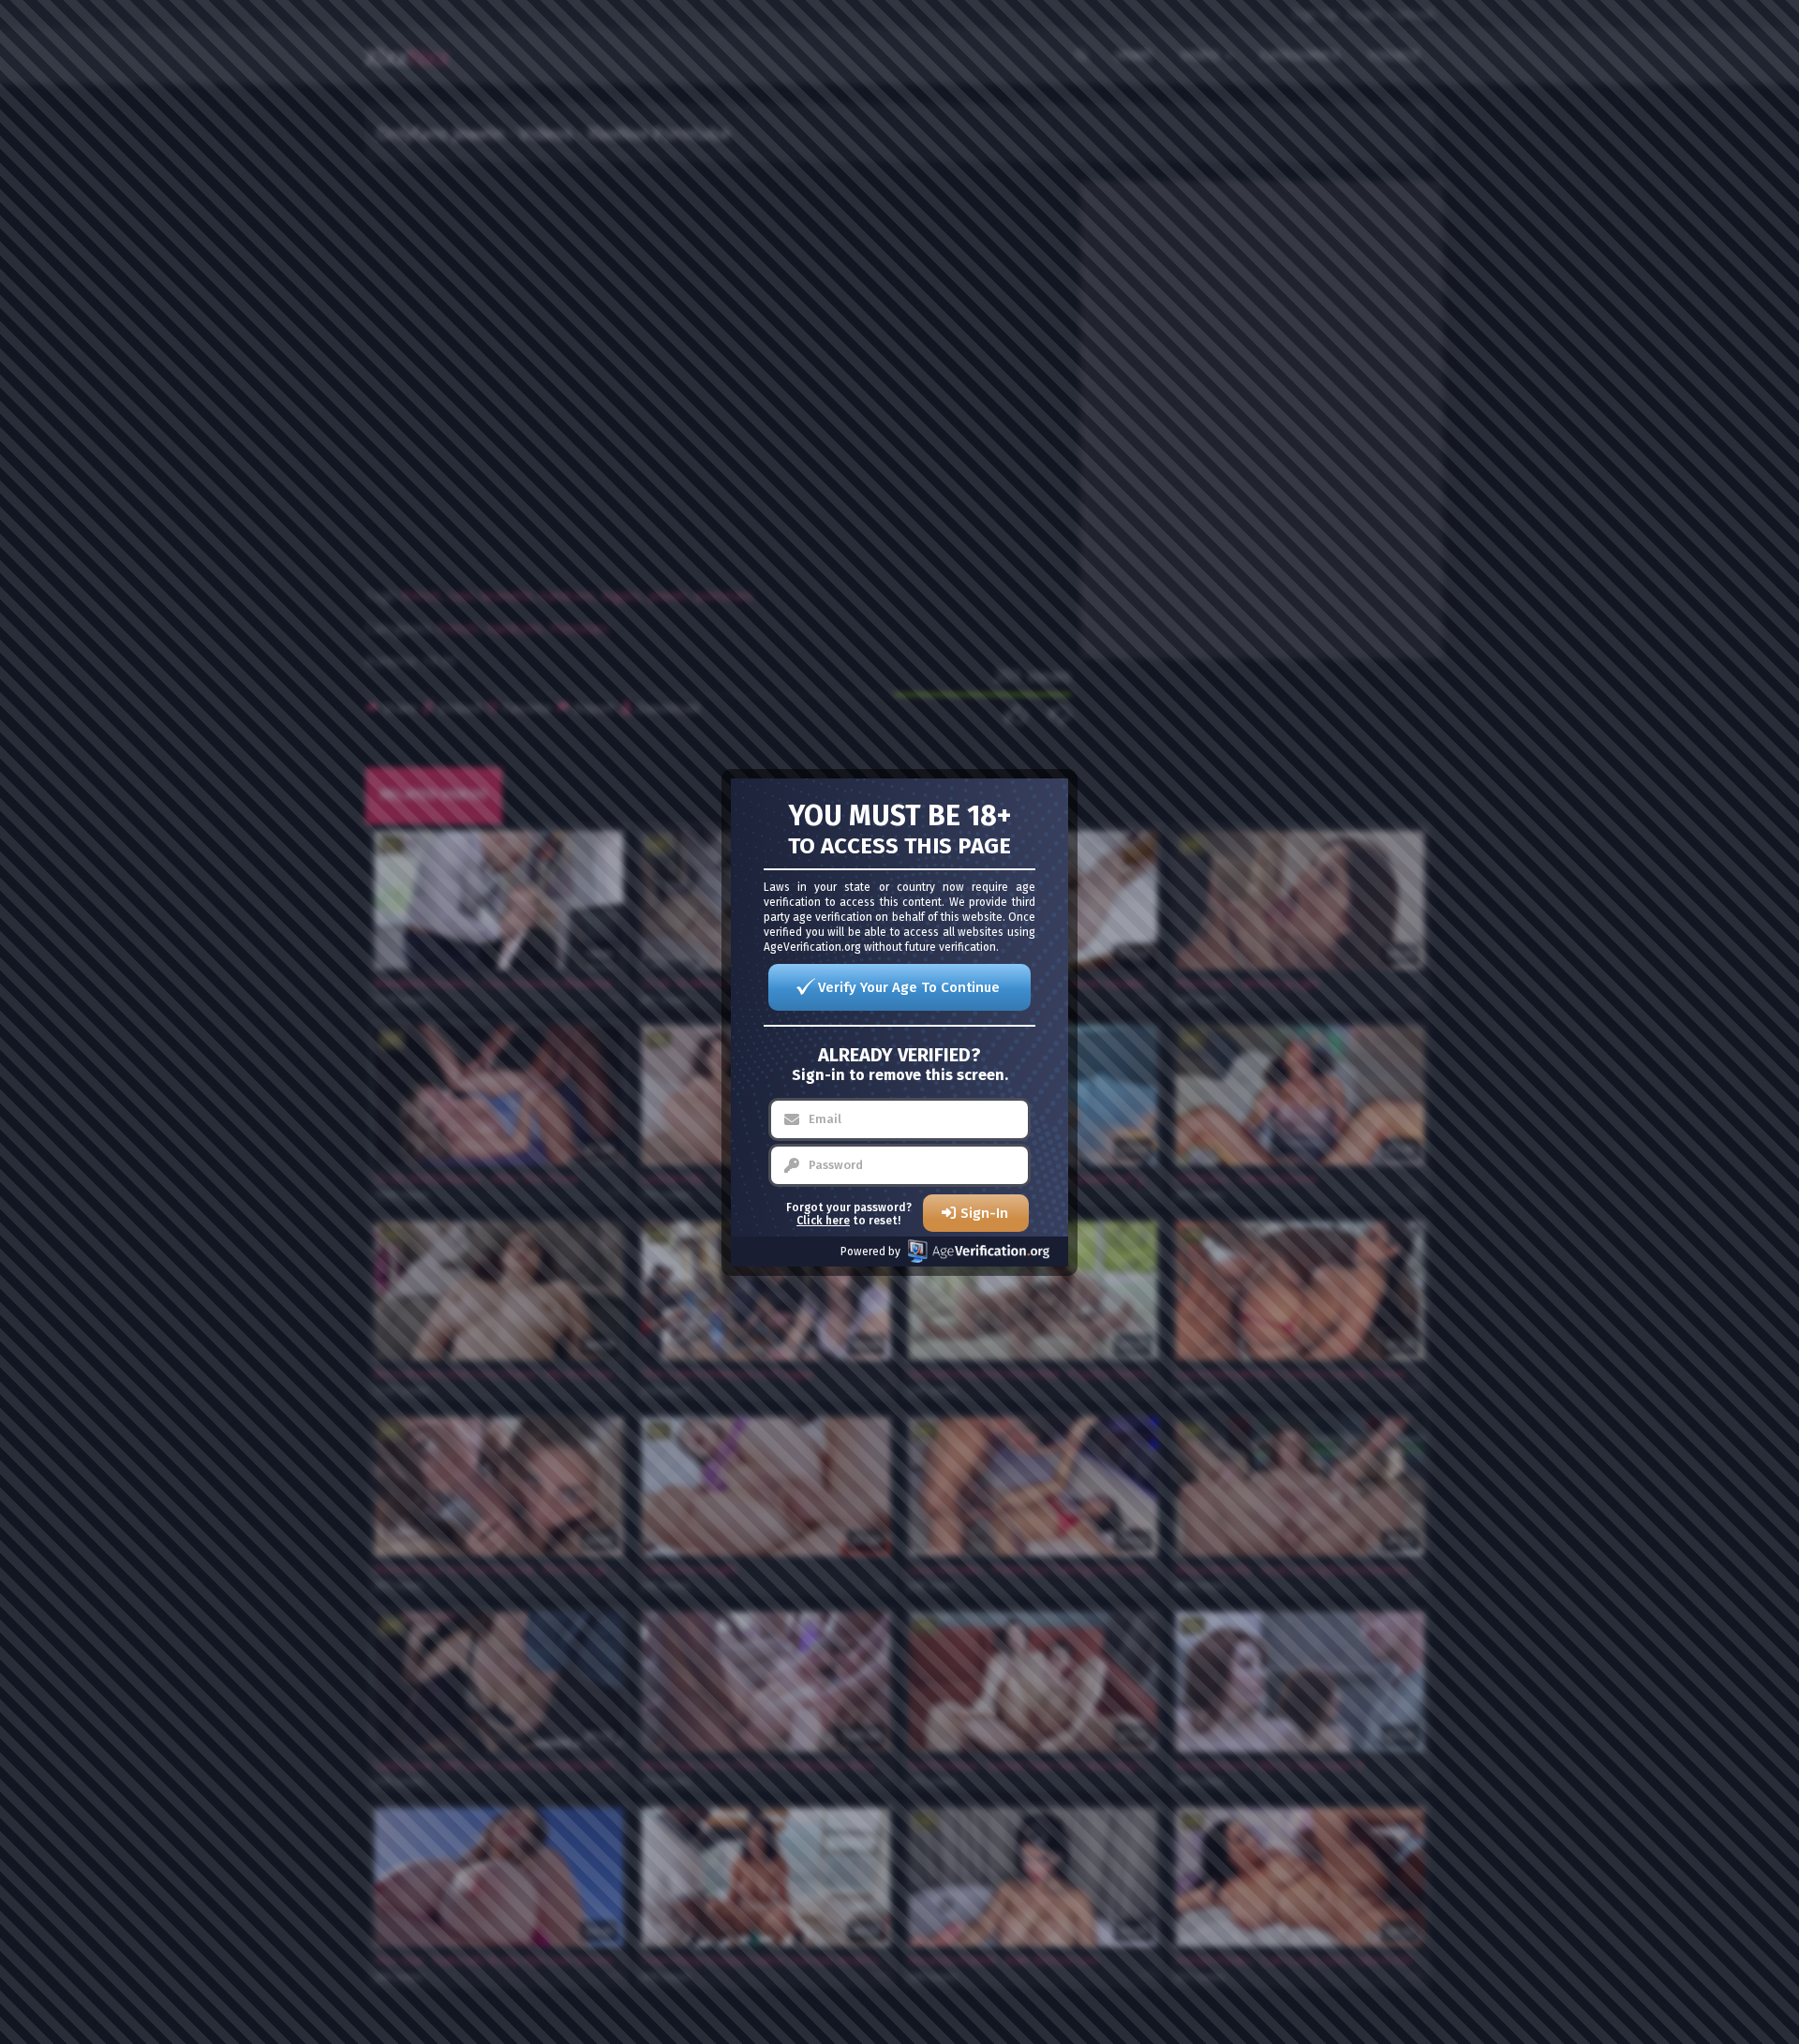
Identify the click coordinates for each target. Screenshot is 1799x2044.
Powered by (870, 1252)
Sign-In (984, 1213)
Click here (823, 1221)
